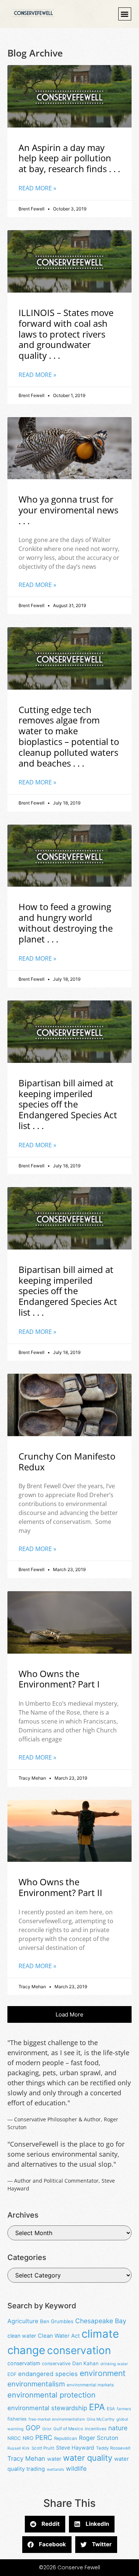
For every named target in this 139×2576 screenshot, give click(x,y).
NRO (28, 2438)
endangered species (48, 2374)
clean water (22, 2336)
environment (103, 2373)
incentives (96, 2429)
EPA (97, 2407)
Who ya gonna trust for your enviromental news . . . (68, 510)
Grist (47, 2429)
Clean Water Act (59, 2336)
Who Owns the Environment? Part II (60, 1887)
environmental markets (90, 2385)
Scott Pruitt (43, 2448)
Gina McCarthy (101, 2419)
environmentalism (36, 2384)
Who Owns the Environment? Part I (59, 1679)
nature (118, 2428)
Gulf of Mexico (68, 2429)
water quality (88, 2458)
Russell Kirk (19, 2448)
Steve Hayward (75, 2448)
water (54, 2459)
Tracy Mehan (26, 2459)
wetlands (55, 2469)
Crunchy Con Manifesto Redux (67, 1461)
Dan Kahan (85, 2363)
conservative (56, 2364)
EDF (12, 2374)
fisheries (17, 2419)
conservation (79, 2350)
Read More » (37, 188)
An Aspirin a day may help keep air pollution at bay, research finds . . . (69, 158)
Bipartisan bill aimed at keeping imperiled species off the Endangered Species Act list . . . (68, 1104)
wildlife (76, 2469)
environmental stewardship (47, 2408)
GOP (33, 2428)
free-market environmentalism (57, 2419)
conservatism (24, 2363)
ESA (111, 2409)
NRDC (14, 2438)
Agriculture (23, 2321)
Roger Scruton (99, 2438)
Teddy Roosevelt (113, 2448)
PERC (44, 2438)
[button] (125, 14)
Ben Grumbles (57, 2321)
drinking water (114, 2364)
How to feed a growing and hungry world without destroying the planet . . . (66, 923)
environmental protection (52, 2395)
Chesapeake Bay (101, 2321)
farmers (124, 2409)
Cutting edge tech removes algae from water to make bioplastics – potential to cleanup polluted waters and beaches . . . (69, 736)
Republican (66, 2438)
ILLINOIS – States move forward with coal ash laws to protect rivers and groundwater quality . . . (66, 334)
